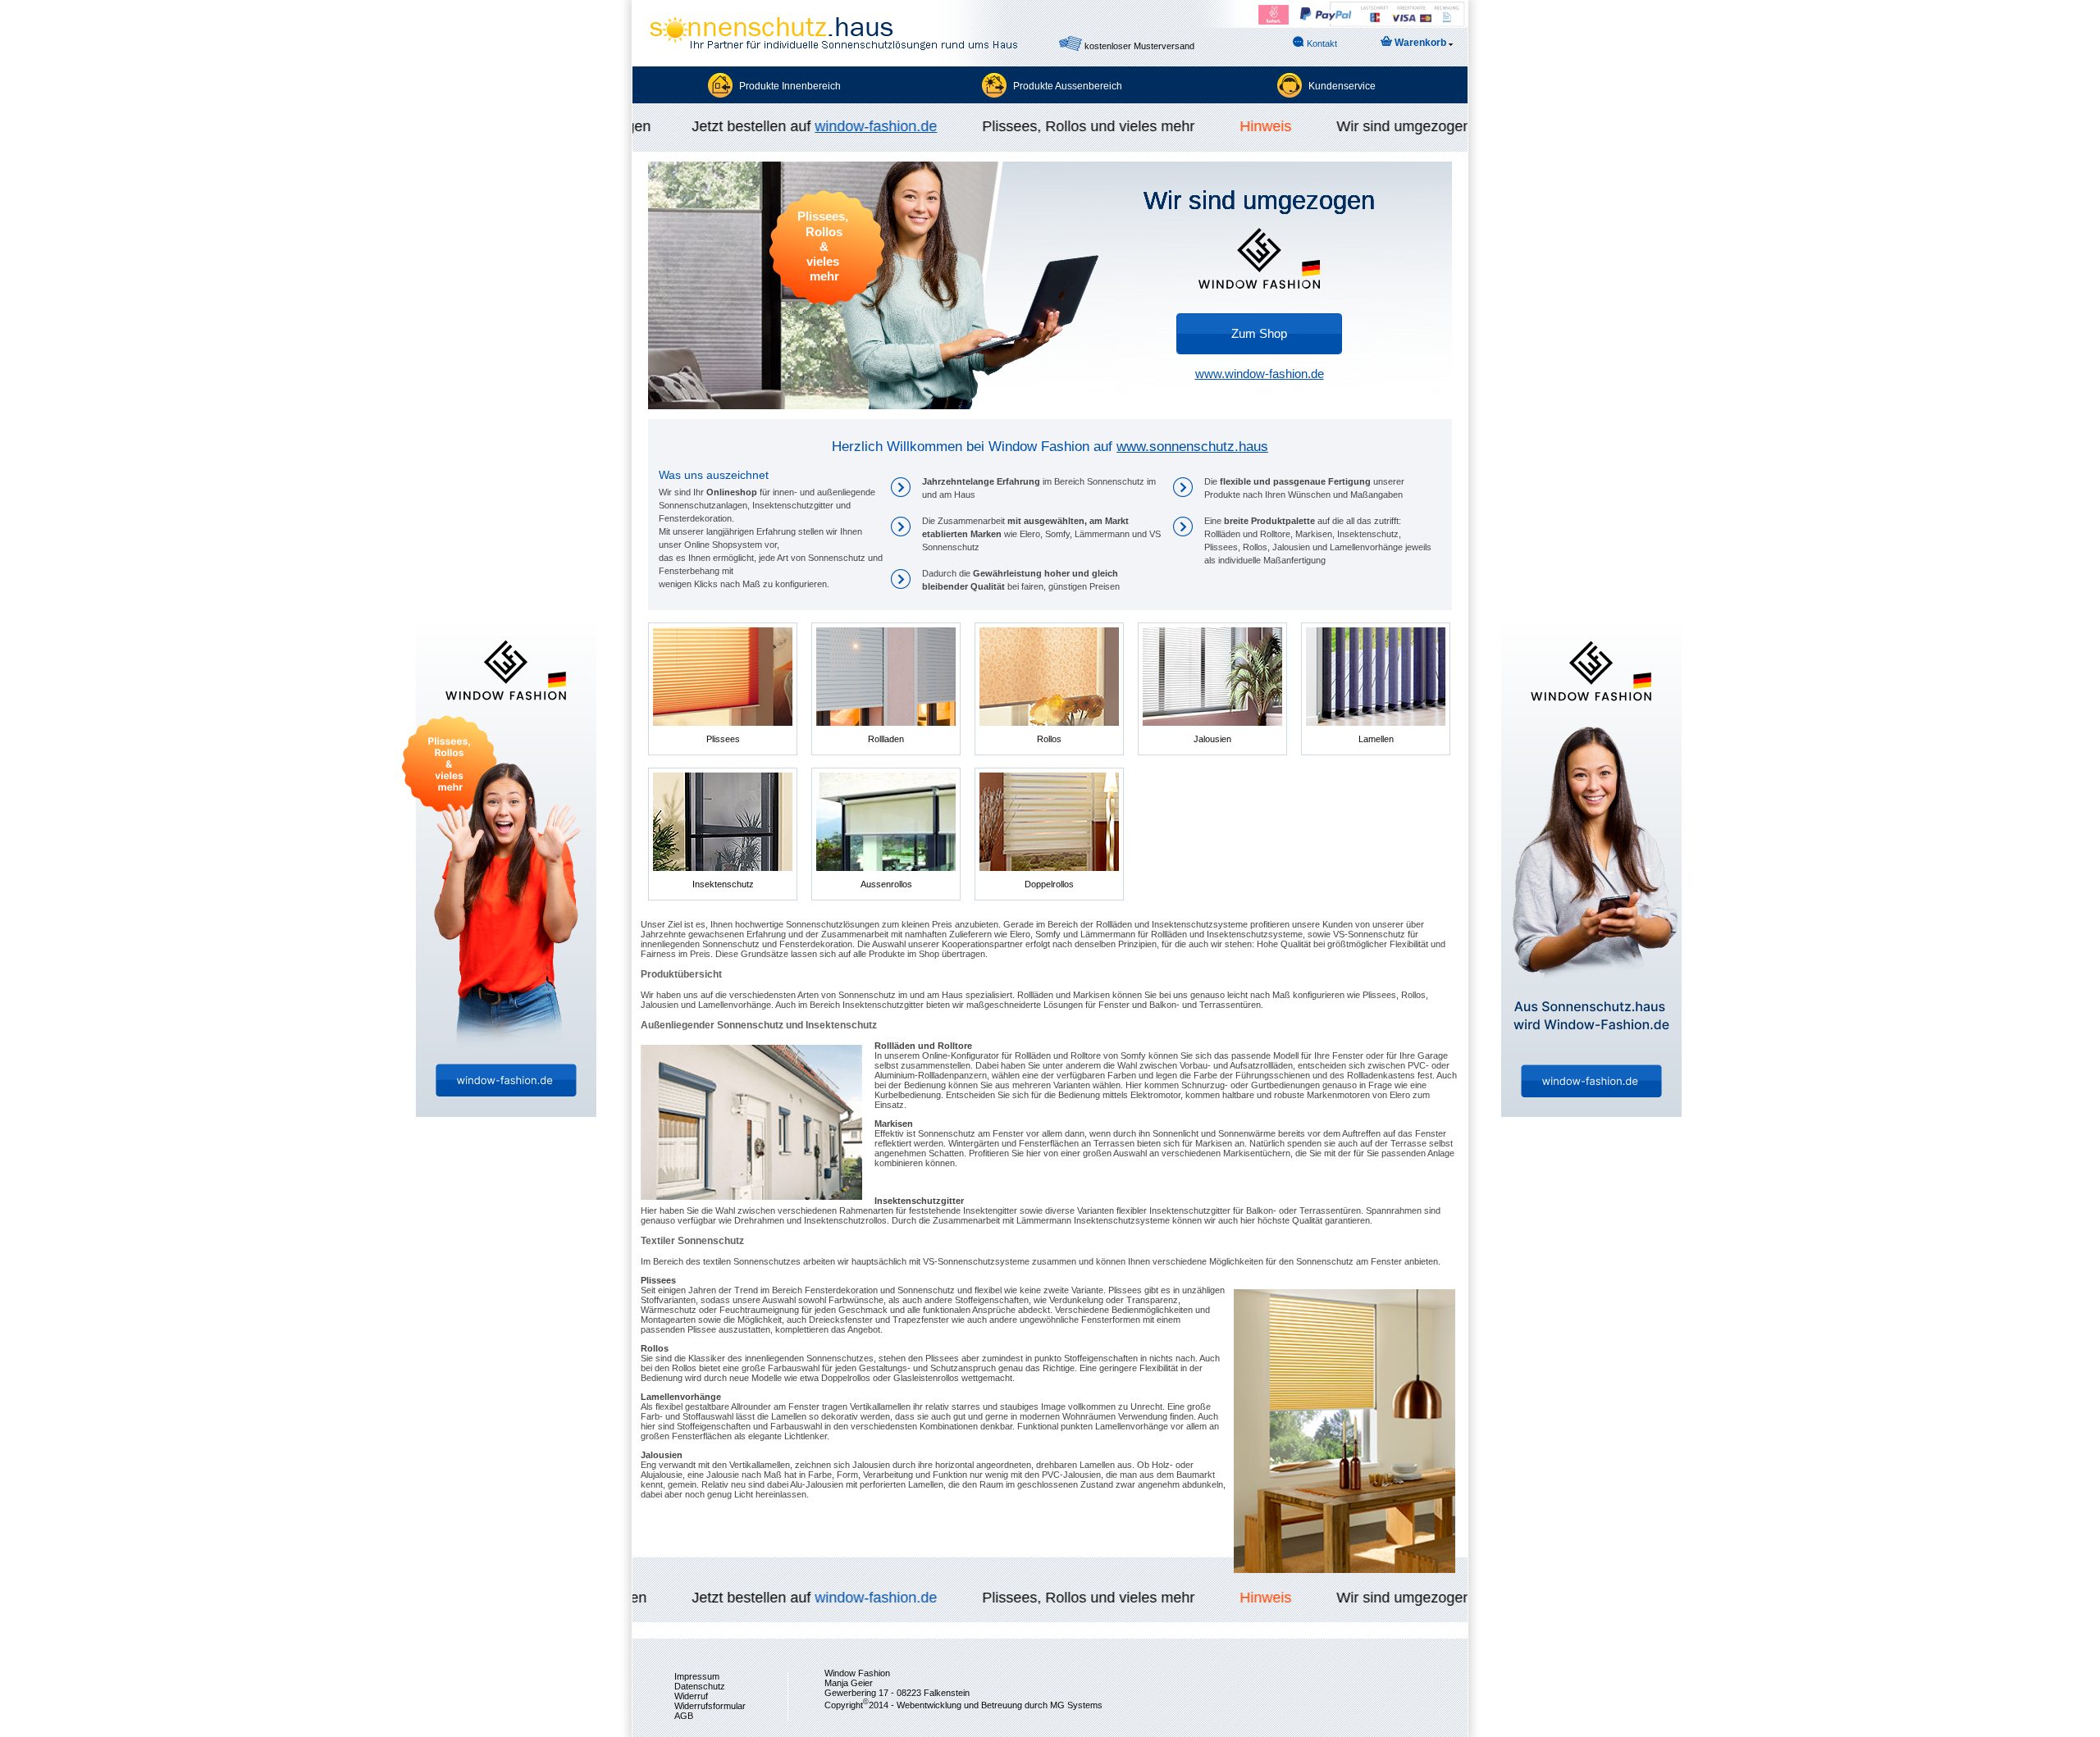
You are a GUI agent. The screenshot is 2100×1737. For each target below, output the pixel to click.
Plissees (723, 739)
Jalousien (1212, 739)
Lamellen (1376, 739)
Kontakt (1321, 43)
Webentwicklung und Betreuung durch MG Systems (1000, 1705)
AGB (684, 1716)
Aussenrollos (886, 884)
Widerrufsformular (710, 1706)
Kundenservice (1342, 86)
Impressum (697, 1676)
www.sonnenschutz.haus (1192, 447)
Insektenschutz (723, 884)
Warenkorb (1420, 43)
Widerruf (691, 1696)
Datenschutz (700, 1686)
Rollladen (886, 739)
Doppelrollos (1049, 884)
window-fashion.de (846, 126)
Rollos (1049, 739)
